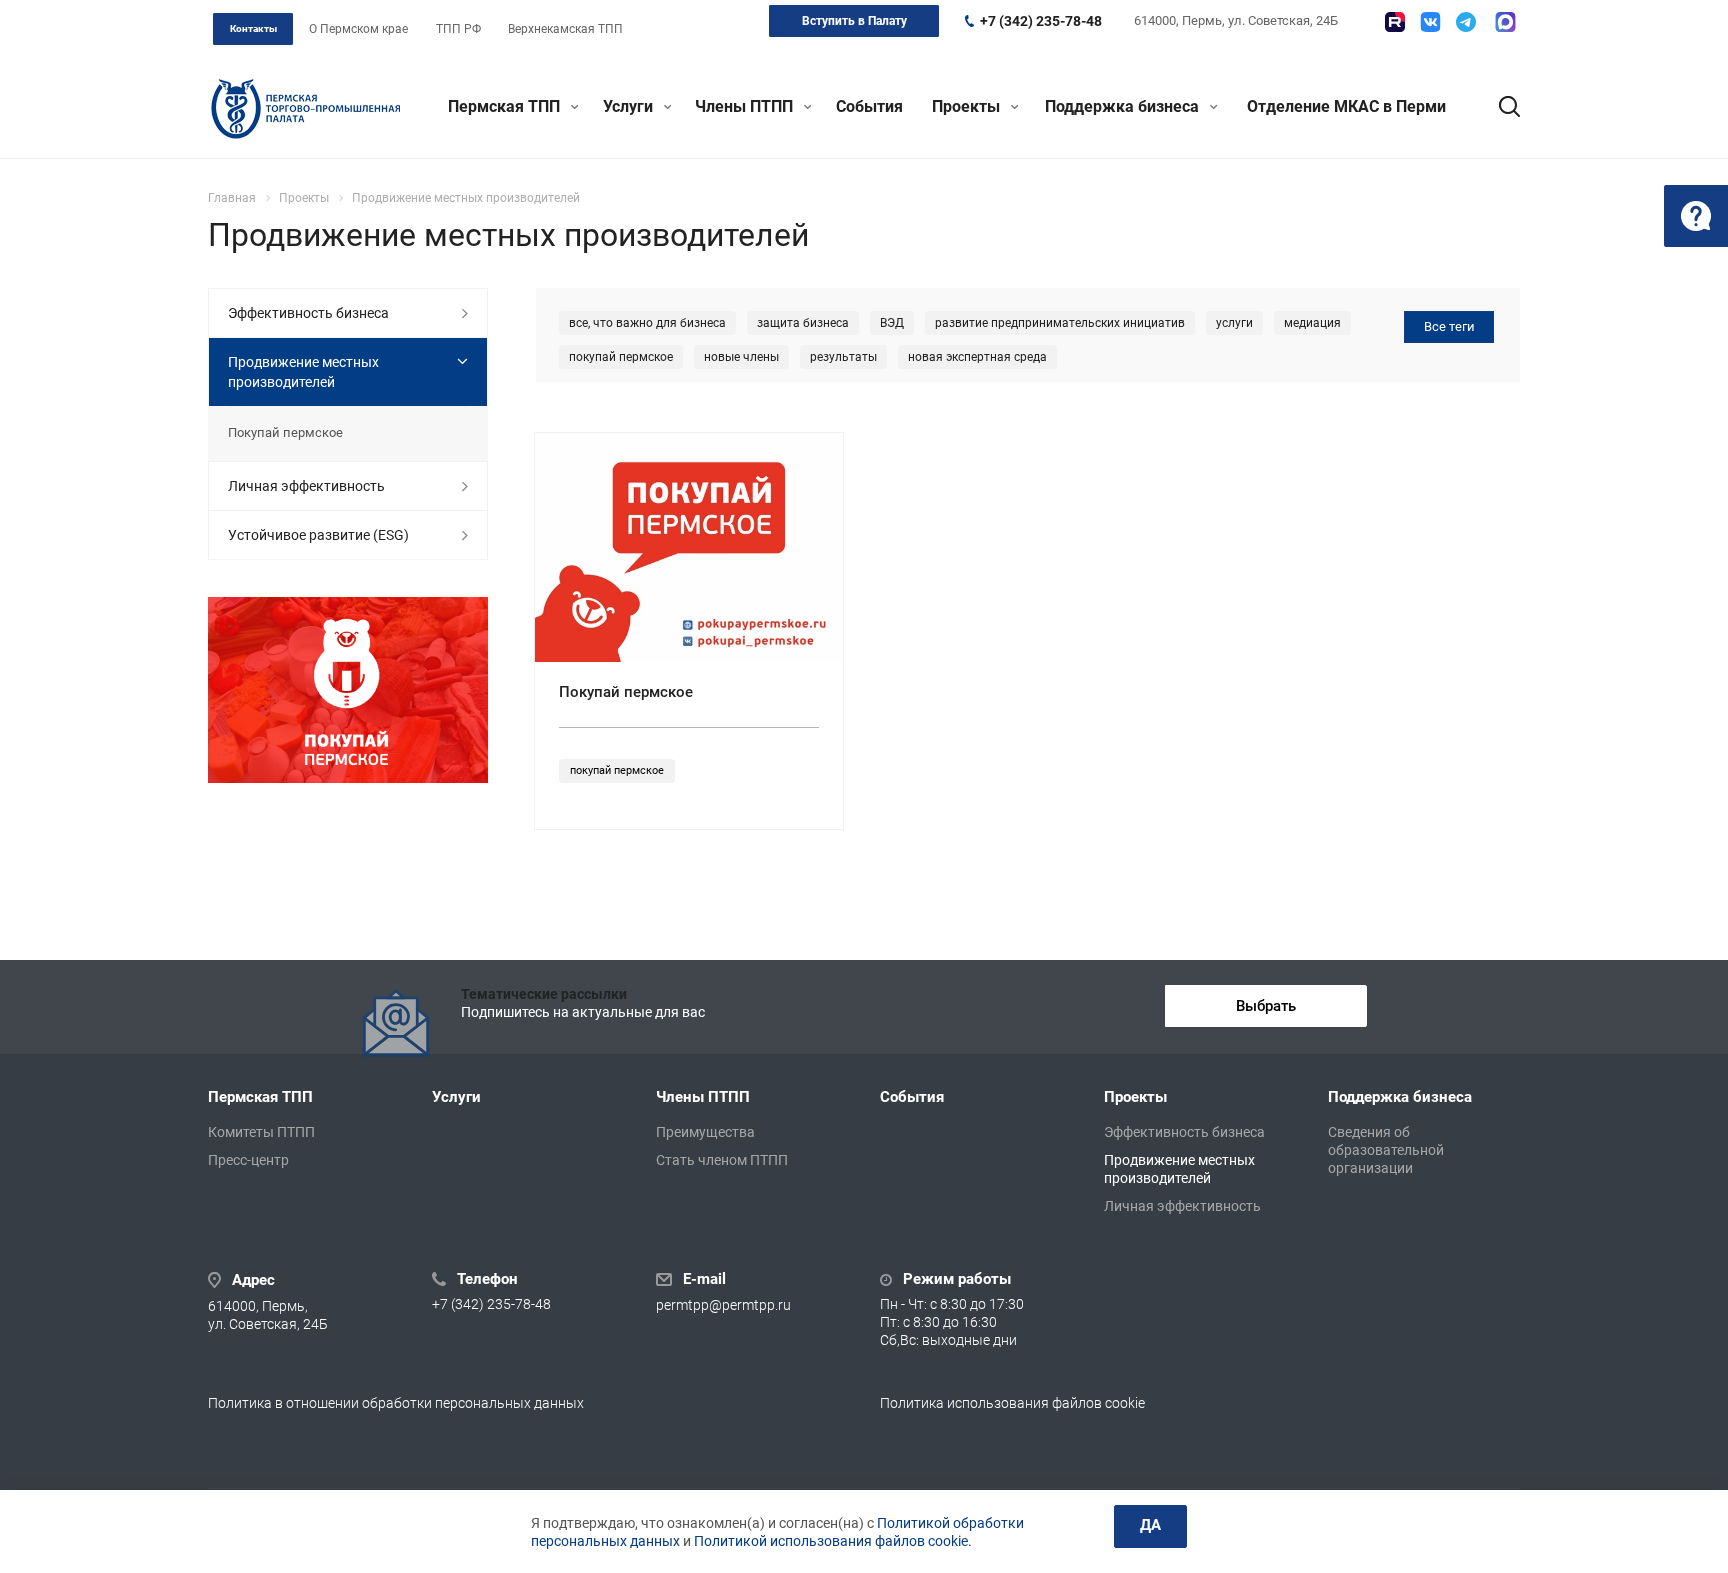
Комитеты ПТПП (261, 1132)
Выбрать (1266, 1006)
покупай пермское (621, 357)
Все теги (1449, 326)
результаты (843, 357)
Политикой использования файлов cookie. (833, 1541)
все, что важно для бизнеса (647, 323)
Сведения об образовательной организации (1386, 1150)
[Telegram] (1466, 22)
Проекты (968, 106)
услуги (1234, 323)
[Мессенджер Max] (1505, 22)
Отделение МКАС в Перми (1346, 106)
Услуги (630, 106)
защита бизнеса (803, 323)
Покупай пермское (626, 692)
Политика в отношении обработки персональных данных (396, 1403)
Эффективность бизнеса (308, 313)
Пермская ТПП (506, 106)
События (869, 106)
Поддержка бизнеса (1124, 106)
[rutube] (1395, 22)
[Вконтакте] (1430, 22)
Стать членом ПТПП (722, 1160)
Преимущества (705, 1132)
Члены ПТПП (746, 106)
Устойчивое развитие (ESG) (318, 535)
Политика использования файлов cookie (1012, 1403)
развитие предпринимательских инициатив (1060, 323)
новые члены (741, 357)
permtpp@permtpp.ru (723, 1306)
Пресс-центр (248, 1160)
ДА (1150, 1525)
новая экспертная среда (977, 357)
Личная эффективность (306, 486)
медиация (1312, 323)
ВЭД (892, 323)
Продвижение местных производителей (303, 372)
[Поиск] (1500, 107)
